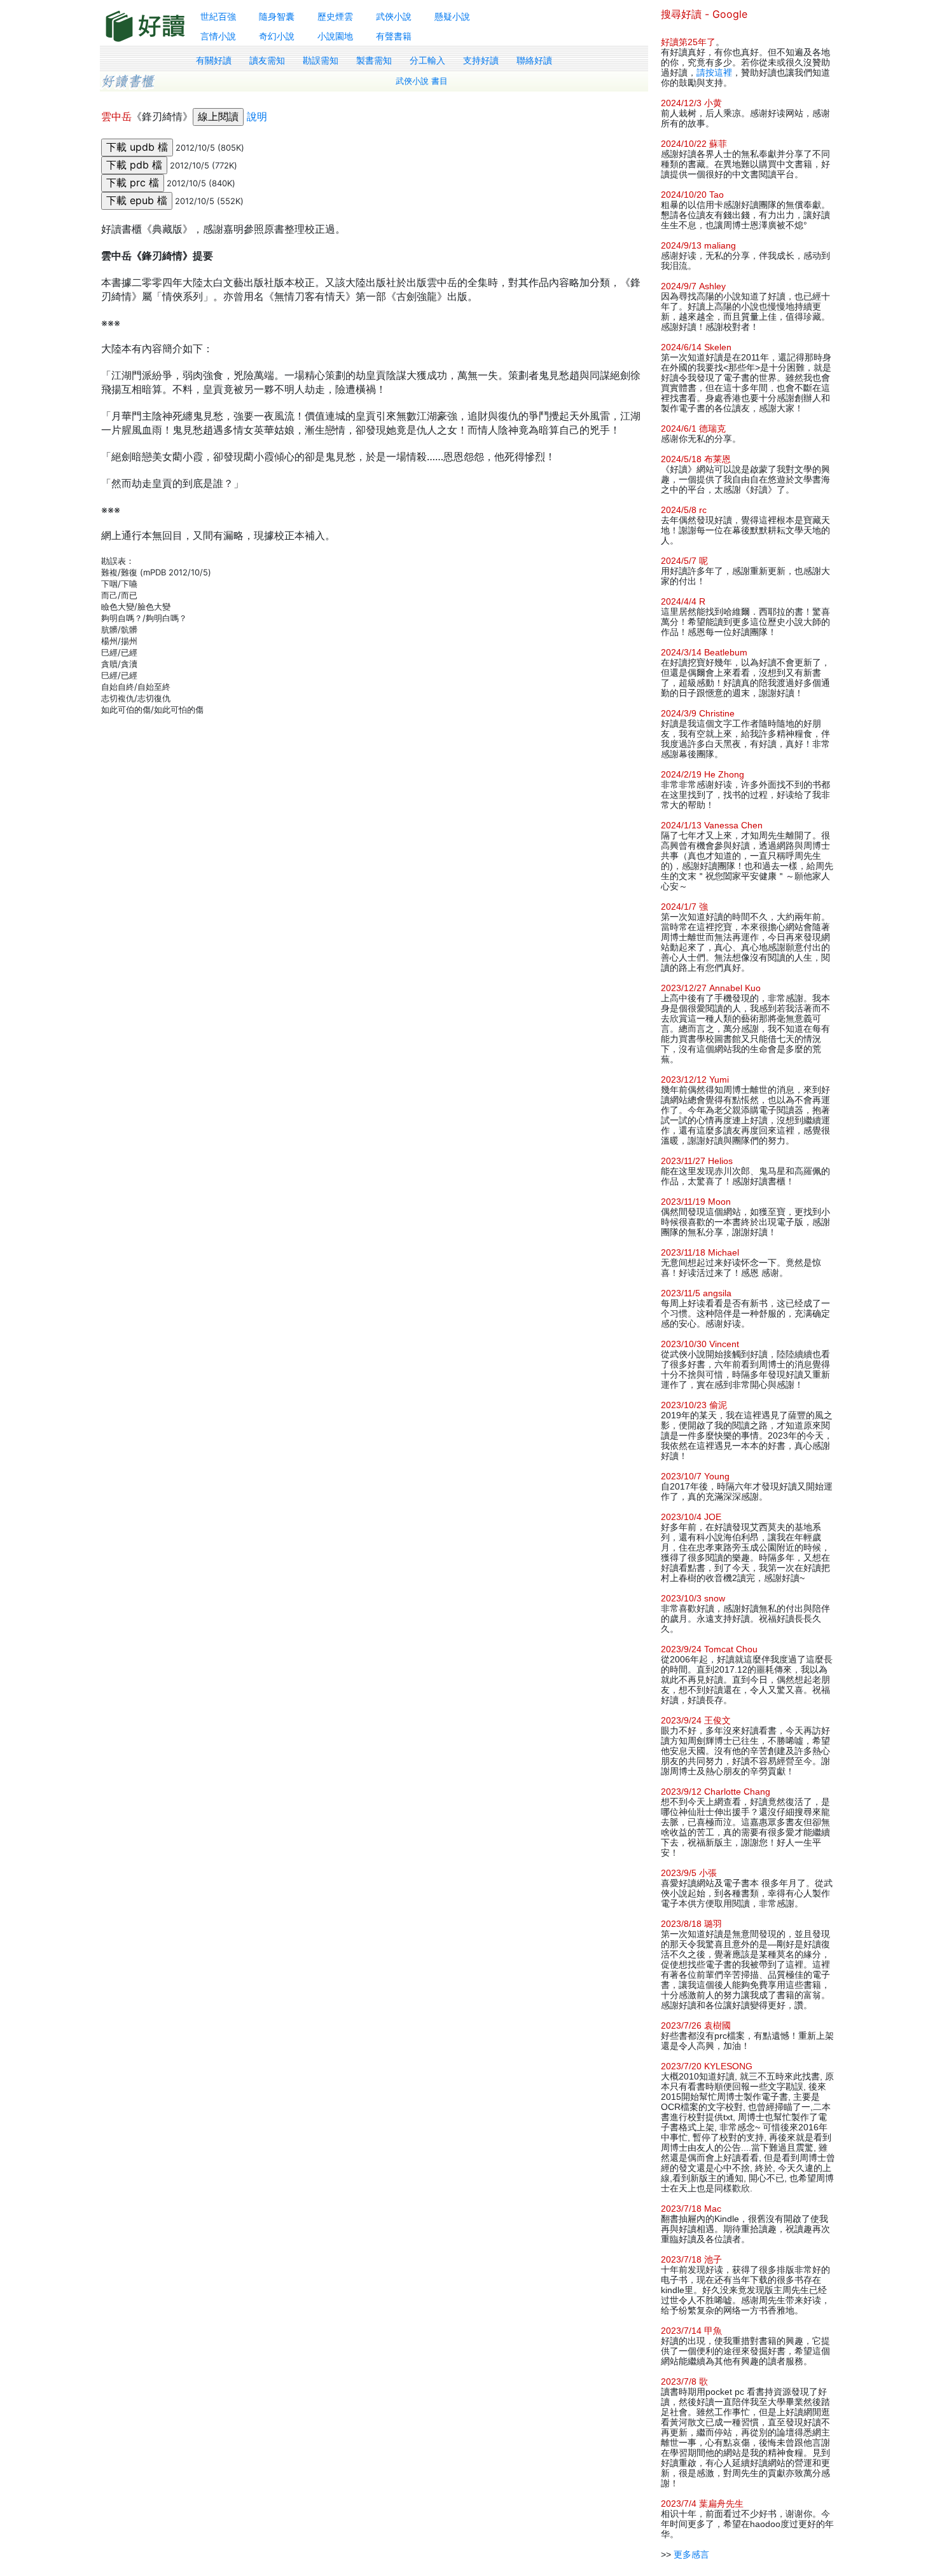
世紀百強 (218, 16)
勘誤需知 (321, 60)
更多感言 (691, 2554)
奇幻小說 (277, 36)
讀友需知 (267, 60)
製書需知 (374, 60)
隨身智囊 (277, 16)
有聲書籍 (394, 36)
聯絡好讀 (534, 60)
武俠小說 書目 (422, 81)
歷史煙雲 (335, 16)
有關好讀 (214, 60)
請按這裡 (714, 72)
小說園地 (335, 36)
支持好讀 (481, 60)
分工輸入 (427, 60)
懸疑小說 (452, 16)
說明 (257, 116)
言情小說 (218, 36)
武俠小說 (394, 16)
